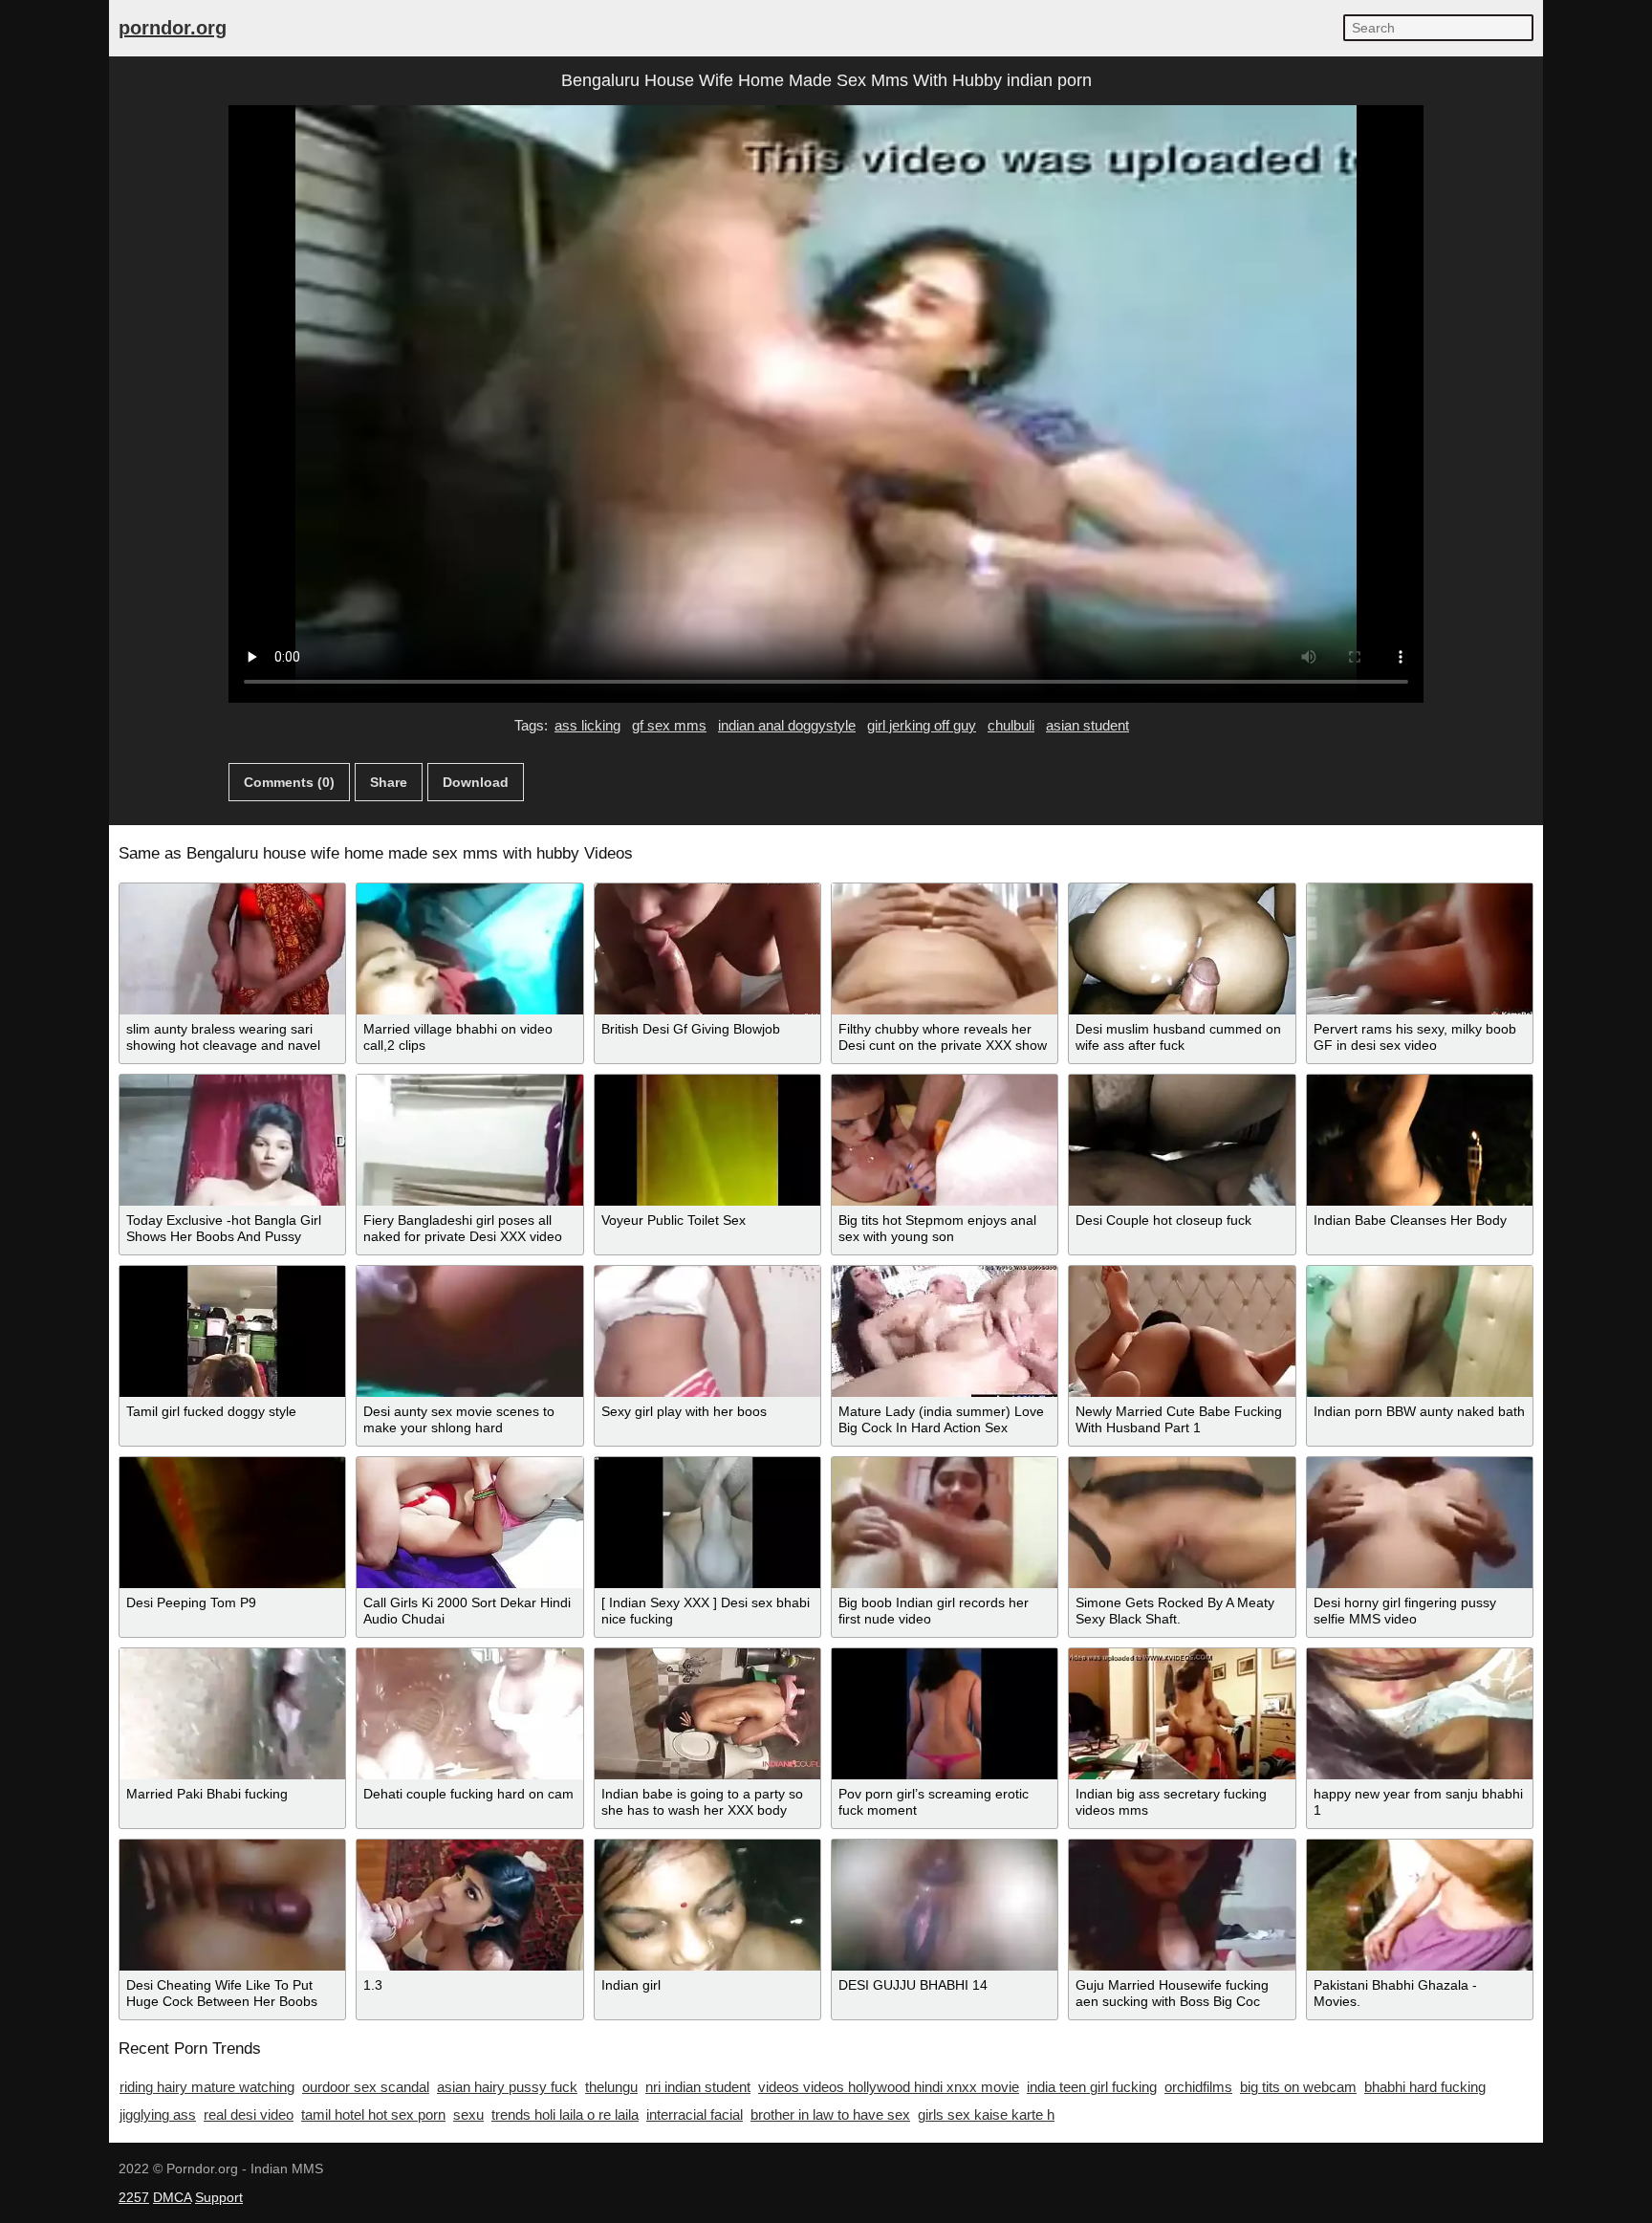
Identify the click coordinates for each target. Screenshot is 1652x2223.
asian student (1087, 725)
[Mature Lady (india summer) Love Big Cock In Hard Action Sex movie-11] (945, 1331)
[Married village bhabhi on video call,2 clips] (469, 949)
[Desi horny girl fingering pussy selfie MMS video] (1420, 1523)
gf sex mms (669, 725)
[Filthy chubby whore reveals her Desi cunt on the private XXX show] (945, 949)
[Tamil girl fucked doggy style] (232, 1331)
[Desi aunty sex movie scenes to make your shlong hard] (469, 1331)
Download (476, 782)
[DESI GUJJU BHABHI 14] (945, 1905)
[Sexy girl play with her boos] (707, 1331)
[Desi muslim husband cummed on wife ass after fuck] (1182, 949)
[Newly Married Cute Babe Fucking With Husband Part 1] (1182, 1331)
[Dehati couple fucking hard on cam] (469, 1714)
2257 (134, 2197)
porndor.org (173, 28)
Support (219, 2197)
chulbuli (1011, 725)
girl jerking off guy (922, 725)
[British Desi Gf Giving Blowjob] (707, 949)
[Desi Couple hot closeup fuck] (1182, 1140)
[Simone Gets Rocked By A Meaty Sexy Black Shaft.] (1182, 1523)
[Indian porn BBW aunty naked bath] (1420, 1331)
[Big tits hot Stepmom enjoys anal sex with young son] (945, 1140)
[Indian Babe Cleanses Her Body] (1420, 1140)
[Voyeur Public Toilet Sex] (707, 1140)
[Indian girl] (707, 1905)
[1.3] (469, 1905)
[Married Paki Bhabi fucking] (232, 1714)
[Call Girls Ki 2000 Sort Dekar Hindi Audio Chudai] (469, 1523)
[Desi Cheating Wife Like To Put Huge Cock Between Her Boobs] (232, 1905)
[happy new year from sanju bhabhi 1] (1420, 1714)
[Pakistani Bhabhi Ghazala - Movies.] (1420, 1905)
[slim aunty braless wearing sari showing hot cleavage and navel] (232, 949)
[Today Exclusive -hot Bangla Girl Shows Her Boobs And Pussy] (232, 1140)
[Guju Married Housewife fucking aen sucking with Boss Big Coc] (1182, 1905)
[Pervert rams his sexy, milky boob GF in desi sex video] (1420, 949)
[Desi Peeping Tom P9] (232, 1523)
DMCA (172, 2197)
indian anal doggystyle (787, 725)
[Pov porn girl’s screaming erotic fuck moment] (945, 1714)
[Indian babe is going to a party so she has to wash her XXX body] (707, 1714)
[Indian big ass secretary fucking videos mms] (1182, 1714)
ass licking (587, 725)
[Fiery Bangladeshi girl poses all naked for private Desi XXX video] (469, 1140)
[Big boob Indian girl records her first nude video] (945, 1523)
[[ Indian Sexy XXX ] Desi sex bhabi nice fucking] (707, 1523)
